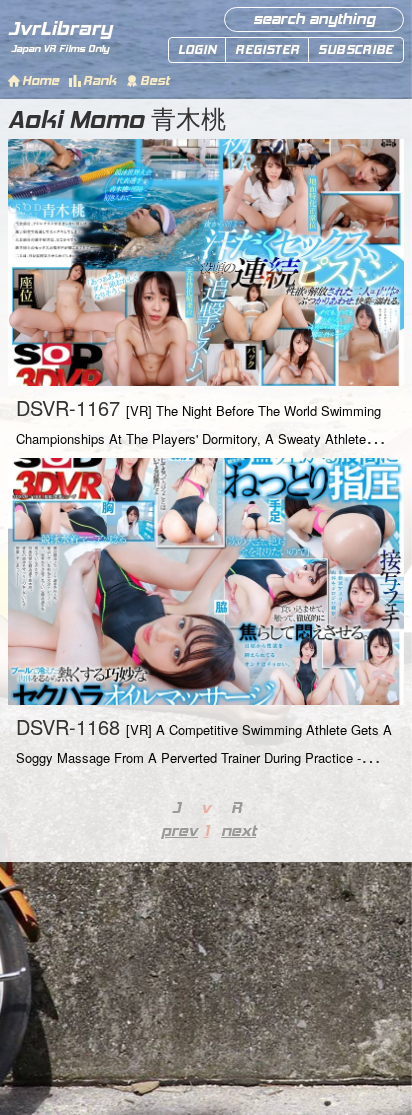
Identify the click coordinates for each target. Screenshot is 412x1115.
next (236, 830)
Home (40, 80)
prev (176, 830)
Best (154, 80)
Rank (99, 80)
